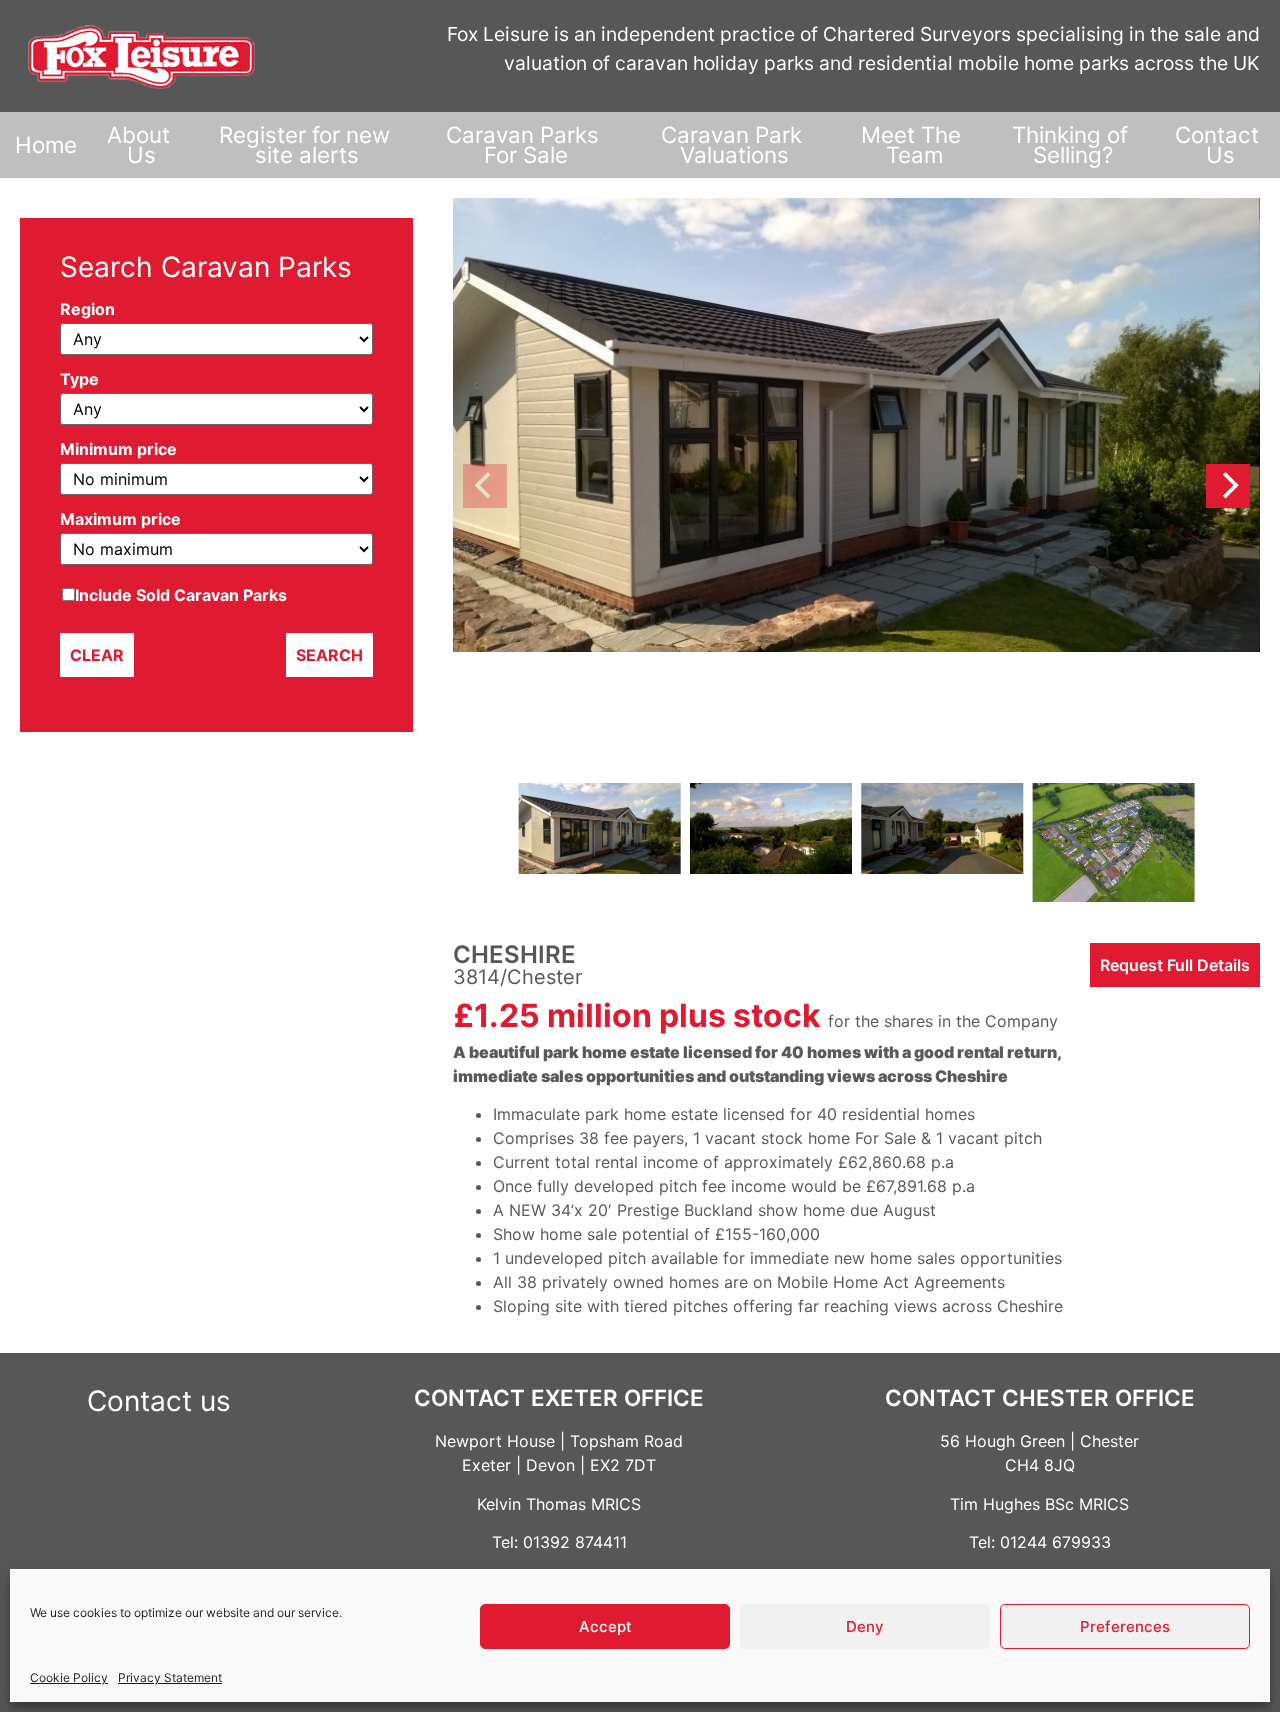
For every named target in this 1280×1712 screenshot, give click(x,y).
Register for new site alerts (307, 144)
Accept (605, 1626)
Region (87, 310)
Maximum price (120, 520)
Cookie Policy (69, 1677)
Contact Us (1220, 144)
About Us (141, 144)
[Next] (1228, 486)
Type (79, 380)
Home (46, 144)
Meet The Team (914, 144)
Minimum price (118, 450)
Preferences (1125, 1626)
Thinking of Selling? (1073, 144)
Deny (865, 1626)
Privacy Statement (170, 1677)
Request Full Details (1175, 965)
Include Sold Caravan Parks (181, 595)
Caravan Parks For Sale (525, 144)
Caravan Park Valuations (734, 144)
